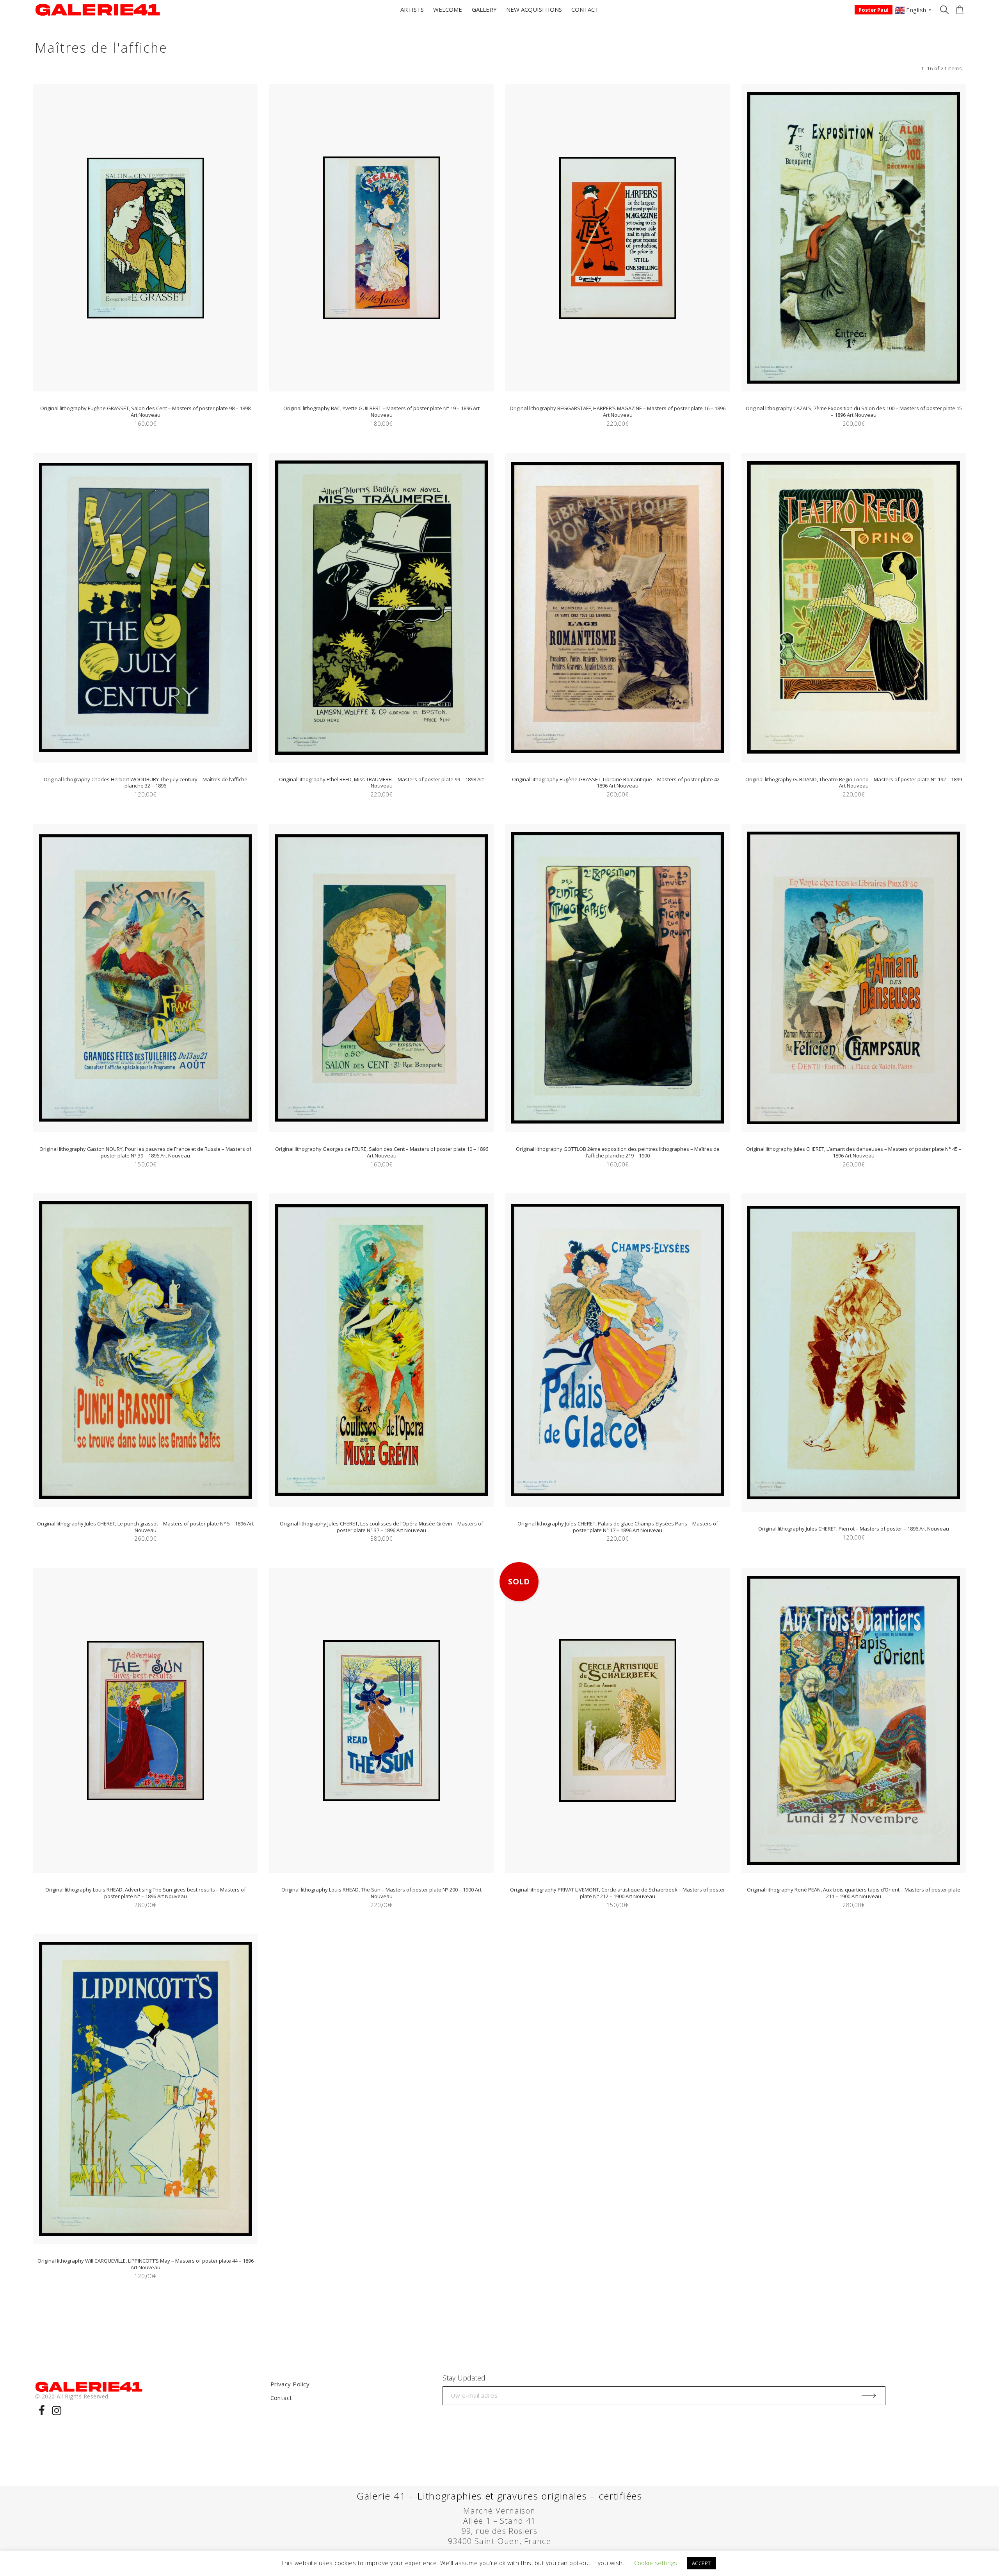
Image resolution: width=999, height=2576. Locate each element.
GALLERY (484, 9)
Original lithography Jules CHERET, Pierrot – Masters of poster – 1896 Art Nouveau (854, 1529)
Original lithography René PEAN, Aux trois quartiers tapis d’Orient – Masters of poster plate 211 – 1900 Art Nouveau (854, 1893)
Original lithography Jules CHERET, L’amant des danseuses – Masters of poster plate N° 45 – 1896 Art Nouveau (854, 1152)
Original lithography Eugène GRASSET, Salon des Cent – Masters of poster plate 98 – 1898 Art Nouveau (145, 412)
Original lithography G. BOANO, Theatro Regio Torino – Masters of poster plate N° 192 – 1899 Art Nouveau (854, 783)
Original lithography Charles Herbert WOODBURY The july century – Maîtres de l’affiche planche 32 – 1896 (146, 783)
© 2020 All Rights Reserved (72, 2396)
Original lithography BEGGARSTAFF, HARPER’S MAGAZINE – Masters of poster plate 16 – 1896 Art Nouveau (618, 412)
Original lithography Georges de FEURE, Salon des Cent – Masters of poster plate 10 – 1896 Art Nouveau (382, 1152)
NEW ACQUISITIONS (534, 9)
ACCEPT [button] (701, 2563)
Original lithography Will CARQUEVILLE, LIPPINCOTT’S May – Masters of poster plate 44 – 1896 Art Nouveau (146, 2264)
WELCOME (448, 9)
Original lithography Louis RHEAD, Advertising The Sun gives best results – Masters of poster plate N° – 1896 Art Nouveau (146, 1893)
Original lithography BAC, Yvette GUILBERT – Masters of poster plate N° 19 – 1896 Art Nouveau (381, 412)
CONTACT (585, 9)
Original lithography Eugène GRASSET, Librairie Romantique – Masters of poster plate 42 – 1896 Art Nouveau (618, 783)
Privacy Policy (290, 2384)
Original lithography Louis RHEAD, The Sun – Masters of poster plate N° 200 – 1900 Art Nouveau (381, 1893)
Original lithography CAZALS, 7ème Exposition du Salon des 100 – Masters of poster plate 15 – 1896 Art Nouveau (854, 412)
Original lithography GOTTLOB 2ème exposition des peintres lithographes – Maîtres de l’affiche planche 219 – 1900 (618, 1152)
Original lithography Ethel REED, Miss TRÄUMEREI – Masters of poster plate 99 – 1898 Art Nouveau (381, 783)
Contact (281, 2398)
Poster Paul (874, 10)
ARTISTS (412, 9)
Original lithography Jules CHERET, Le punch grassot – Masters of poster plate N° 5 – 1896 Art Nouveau (145, 1527)
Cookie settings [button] (656, 2563)
